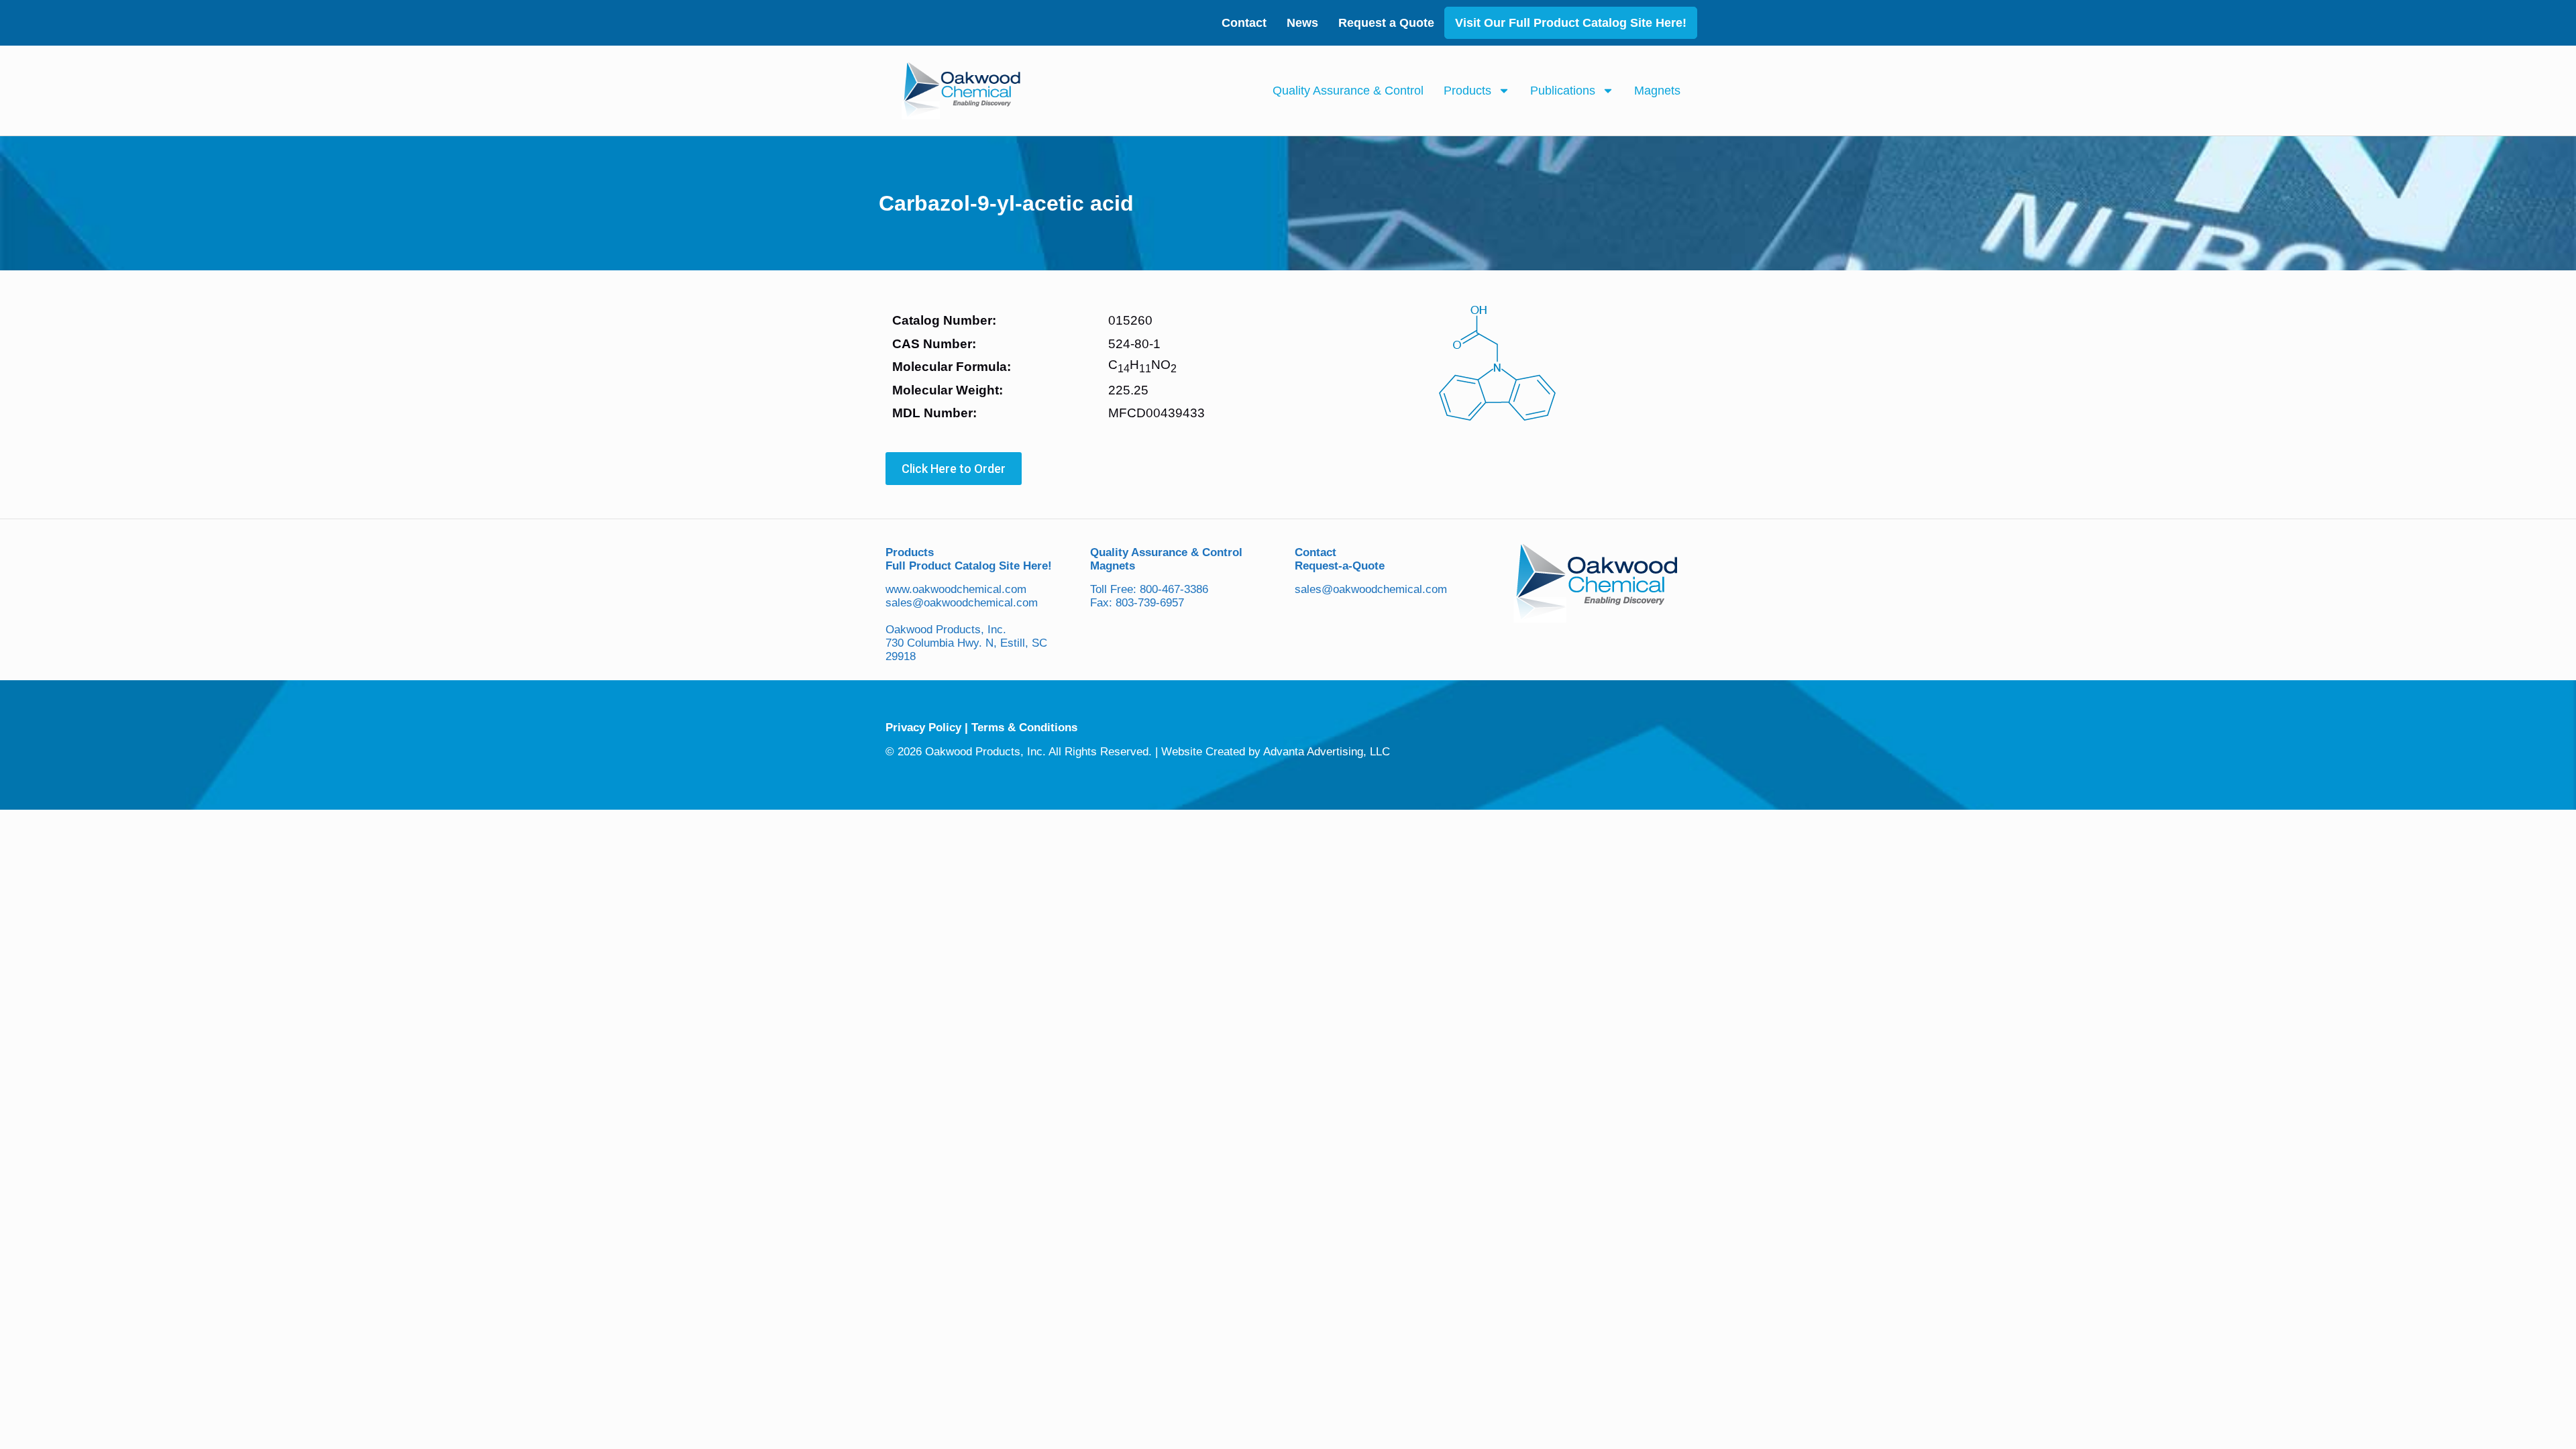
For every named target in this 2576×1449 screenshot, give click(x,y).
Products (1467, 91)
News (1302, 23)
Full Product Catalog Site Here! (969, 566)
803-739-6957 (1150, 603)
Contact (1244, 23)
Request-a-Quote (1340, 566)
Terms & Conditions (1024, 728)
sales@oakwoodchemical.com (962, 603)
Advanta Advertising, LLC (1327, 752)
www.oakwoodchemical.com (956, 589)
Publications (1563, 91)
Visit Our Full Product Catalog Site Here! (1571, 23)
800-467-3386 (1174, 589)
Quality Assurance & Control (1348, 91)
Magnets (1657, 91)
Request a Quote (1386, 23)
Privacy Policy (923, 728)
